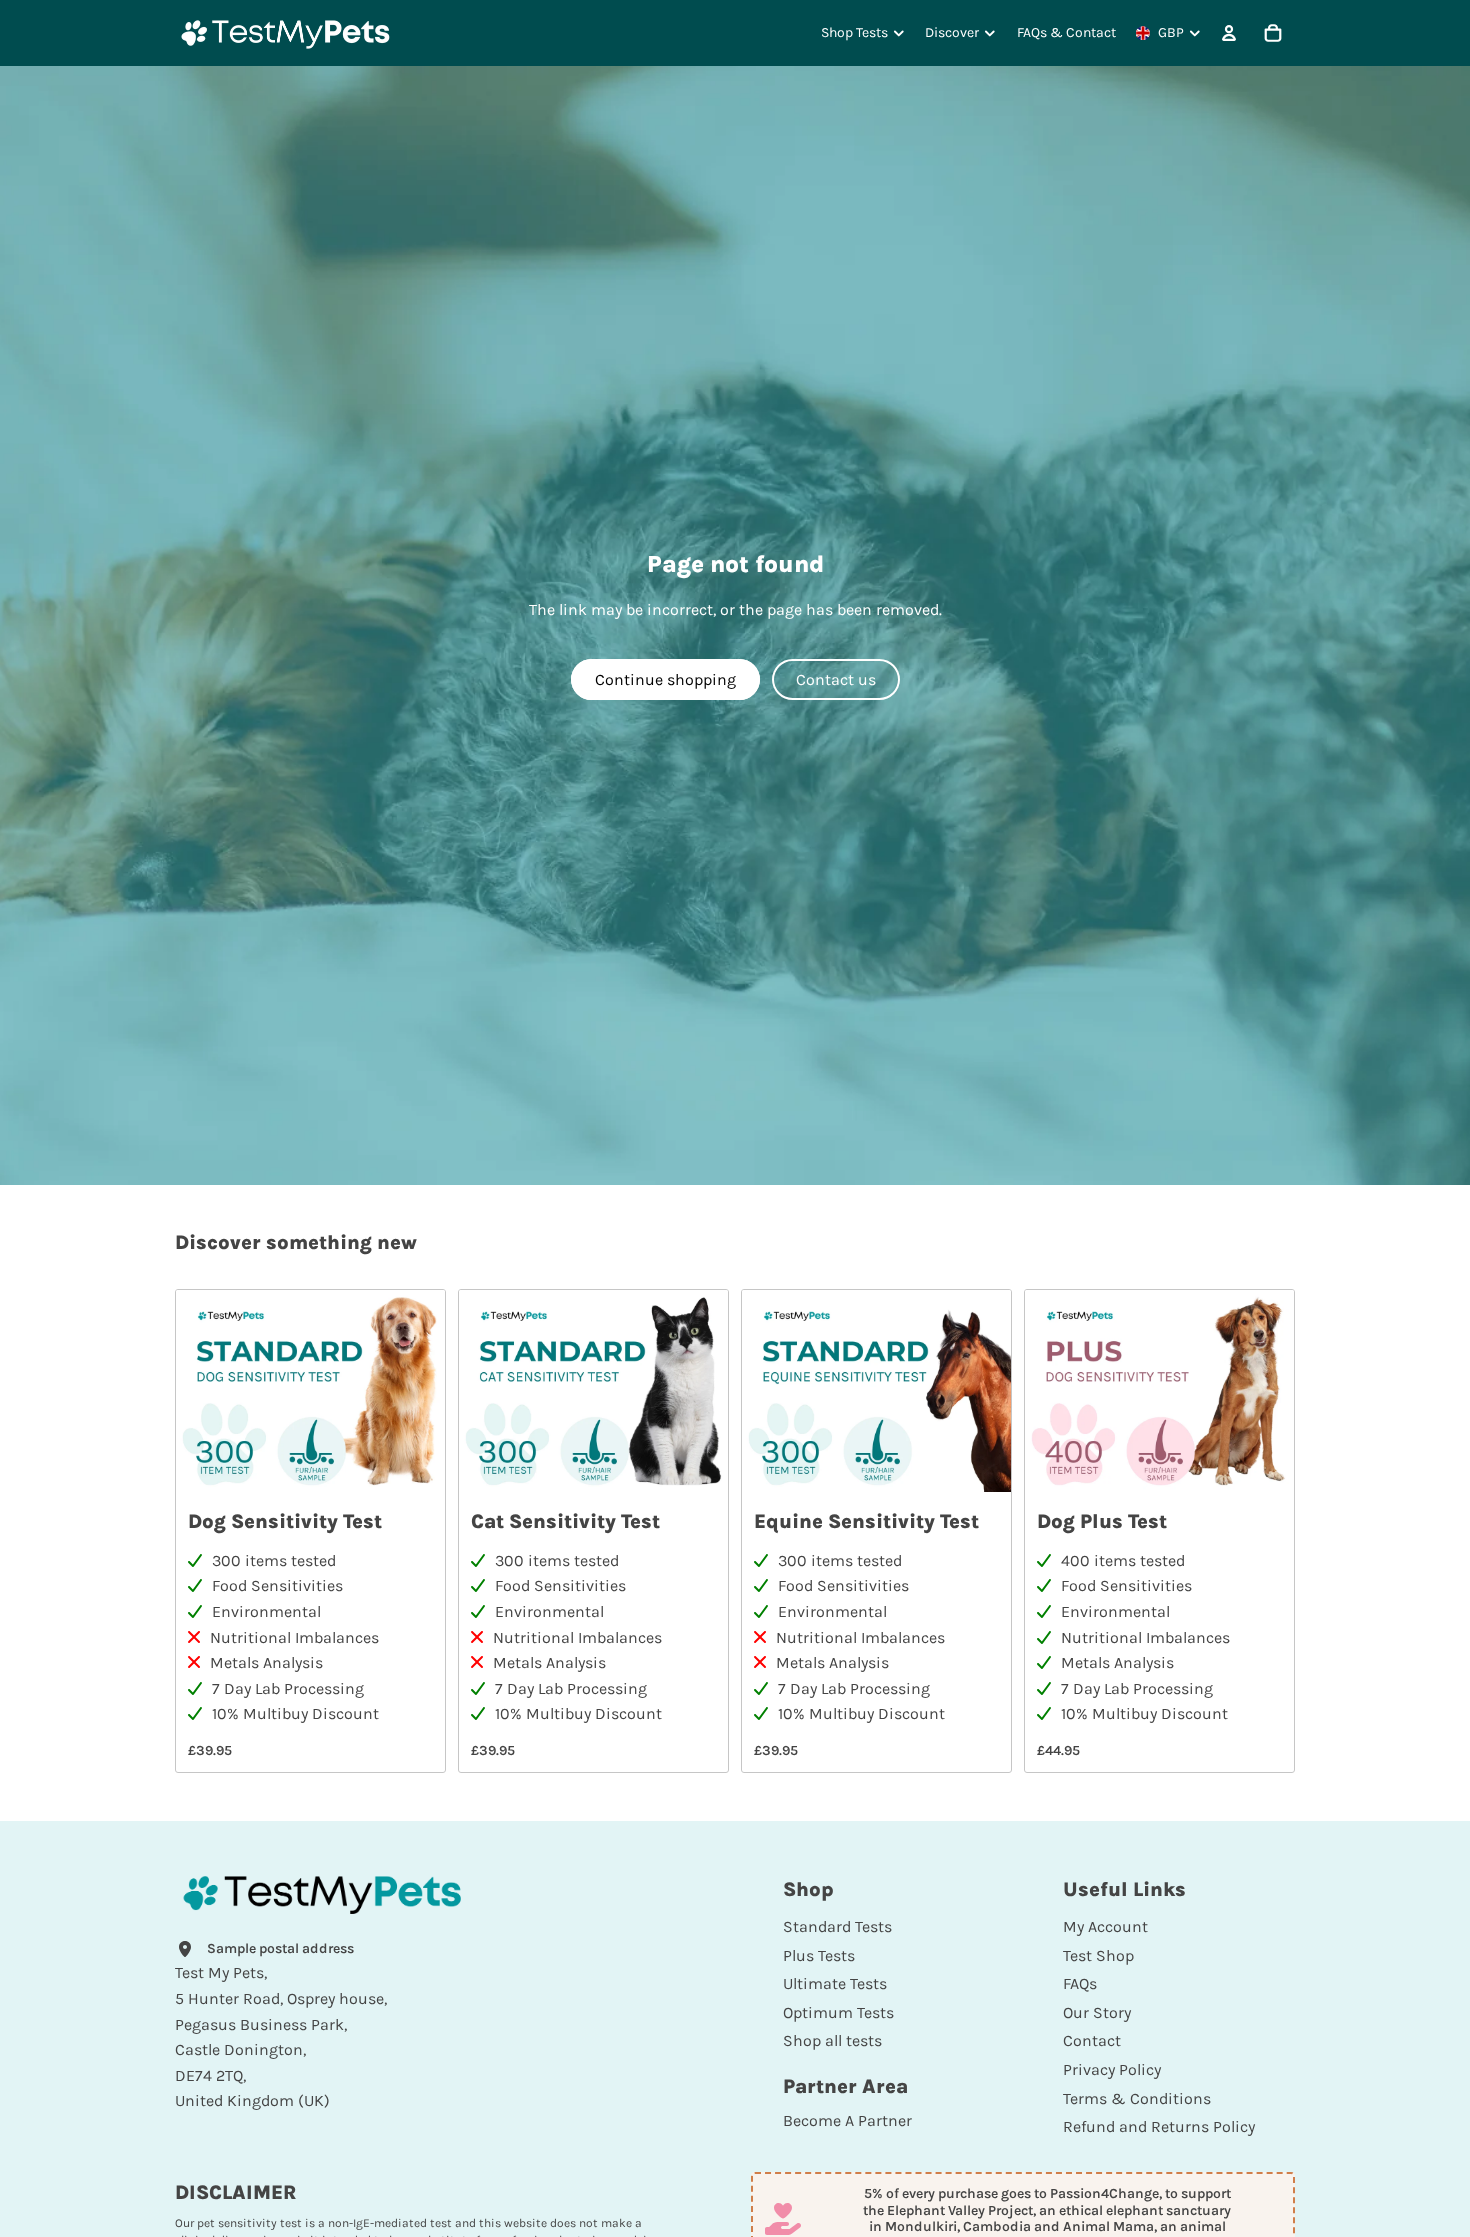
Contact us (836, 679)
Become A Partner (847, 2120)
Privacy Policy (1112, 2069)
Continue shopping (665, 679)
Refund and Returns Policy (1159, 2126)
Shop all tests (832, 2040)
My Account (1105, 1926)
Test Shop (1098, 1955)
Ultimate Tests (835, 1983)
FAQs (1080, 1983)
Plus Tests (819, 1955)
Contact (1092, 2040)
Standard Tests (837, 1926)
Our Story (1097, 2012)
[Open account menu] (1229, 33)
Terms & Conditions (1137, 2098)
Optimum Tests (838, 2012)
